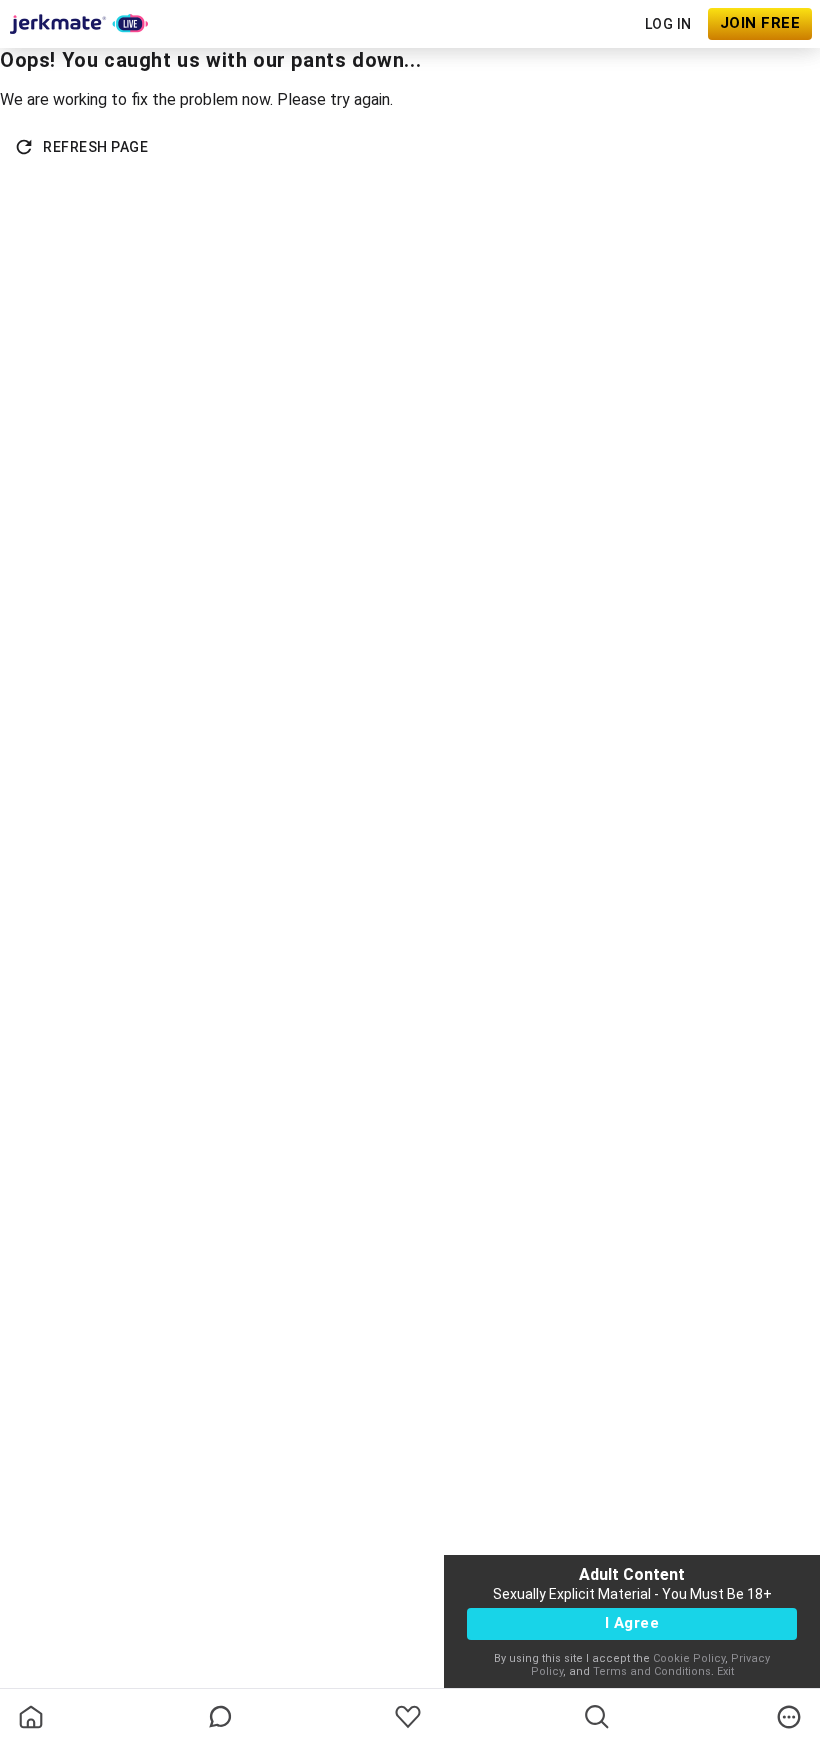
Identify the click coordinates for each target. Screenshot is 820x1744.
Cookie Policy (689, 1658)
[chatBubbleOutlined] (220, 1716)
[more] (789, 1717)
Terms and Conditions (652, 1671)
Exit (725, 1671)
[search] (597, 1717)
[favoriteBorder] (408, 1717)
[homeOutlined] (31, 1717)
